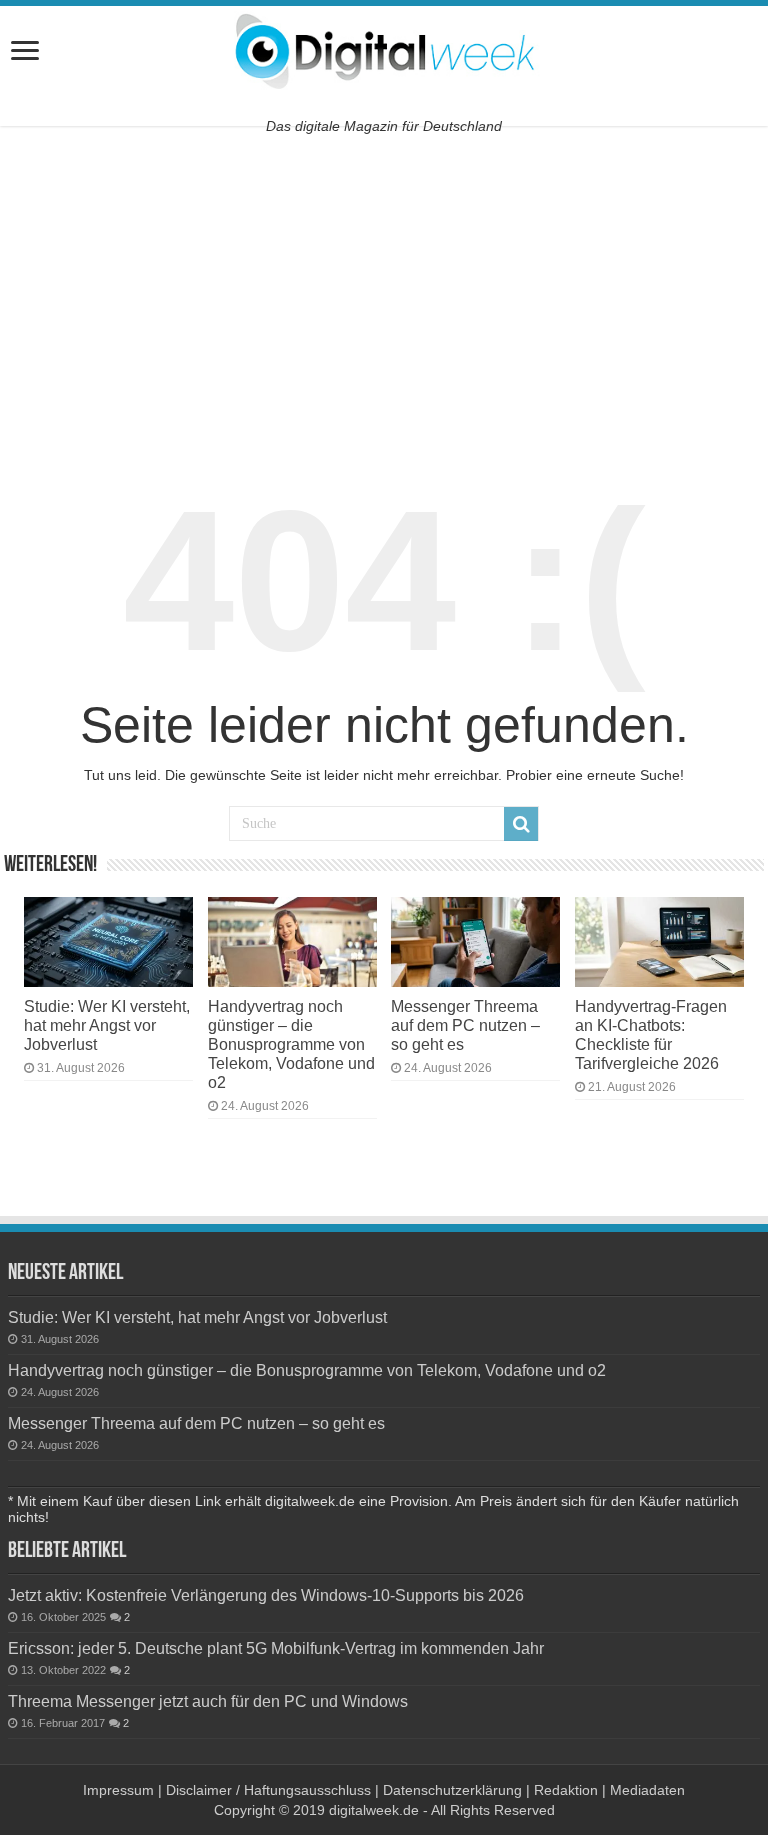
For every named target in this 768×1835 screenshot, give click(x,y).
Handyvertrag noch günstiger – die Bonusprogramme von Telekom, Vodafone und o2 (291, 1044)
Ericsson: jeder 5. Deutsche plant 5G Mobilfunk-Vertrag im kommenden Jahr (276, 1648)
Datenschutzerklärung (452, 1790)
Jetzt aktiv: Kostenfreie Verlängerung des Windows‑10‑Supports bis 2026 (266, 1595)
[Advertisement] (384, 291)
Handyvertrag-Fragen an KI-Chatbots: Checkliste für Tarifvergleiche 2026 (651, 1034)
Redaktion (566, 1790)
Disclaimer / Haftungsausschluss (268, 1790)
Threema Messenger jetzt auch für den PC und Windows (208, 1701)
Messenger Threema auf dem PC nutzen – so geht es (465, 1025)
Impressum (118, 1790)
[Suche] (521, 824)
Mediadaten (647, 1790)
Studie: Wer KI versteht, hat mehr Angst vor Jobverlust (107, 1025)
